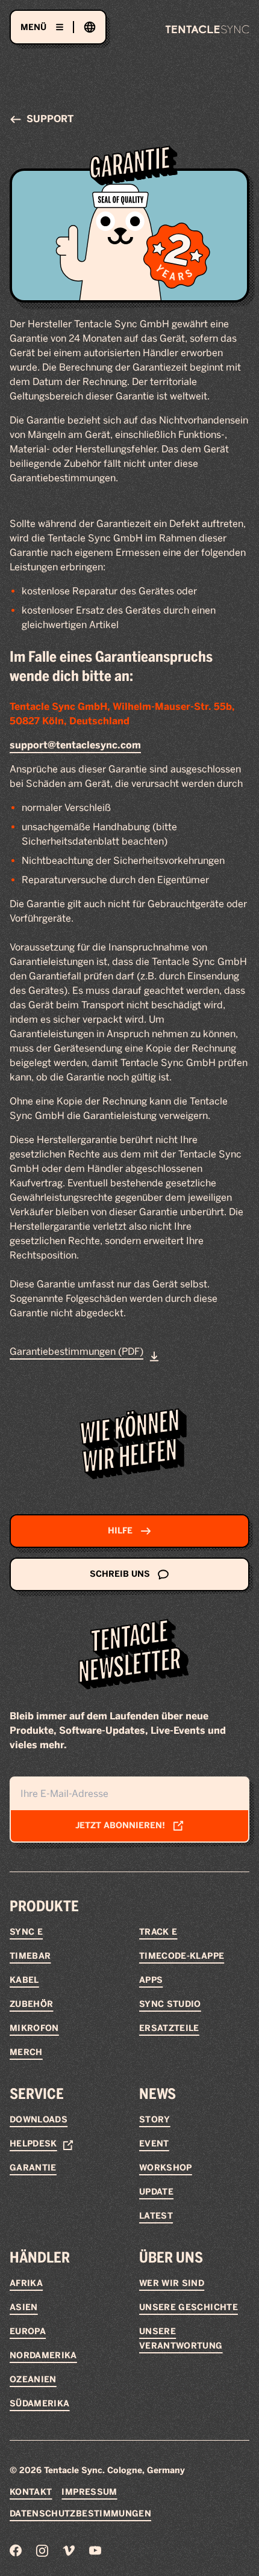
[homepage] (207, 29)
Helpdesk (33, 2144)
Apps (151, 1980)
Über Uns (171, 2257)
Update (156, 2192)
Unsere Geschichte (189, 2307)
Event (154, 2144)
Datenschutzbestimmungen (80, 2514)
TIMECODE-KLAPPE (182, 1956)
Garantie (33, 2168)
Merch (26, 2052)
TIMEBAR (30, 1956)
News (158, 2094)
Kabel (24, 1980)
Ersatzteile (169, 2028)
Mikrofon (34, 2028)
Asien (24, 2307)
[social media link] (16, 2550)
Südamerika (40, 2404)
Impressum (89, 2492)
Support (50, 119)
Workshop (166, 2168)
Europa (28, 2331)
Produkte (44, 1906)
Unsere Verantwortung (181, 2339)
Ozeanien (33, 2380)
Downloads (39, 2120)
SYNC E (26, 1932)
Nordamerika (43, 2356)
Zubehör (31, 2004)
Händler (40, 2257)
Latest (156, 2216)
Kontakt (31, 2492)
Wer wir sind (172, 2283)
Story (155, 2120)
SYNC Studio (170, 2004)
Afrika (26, 2283)
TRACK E (158, 1932)
